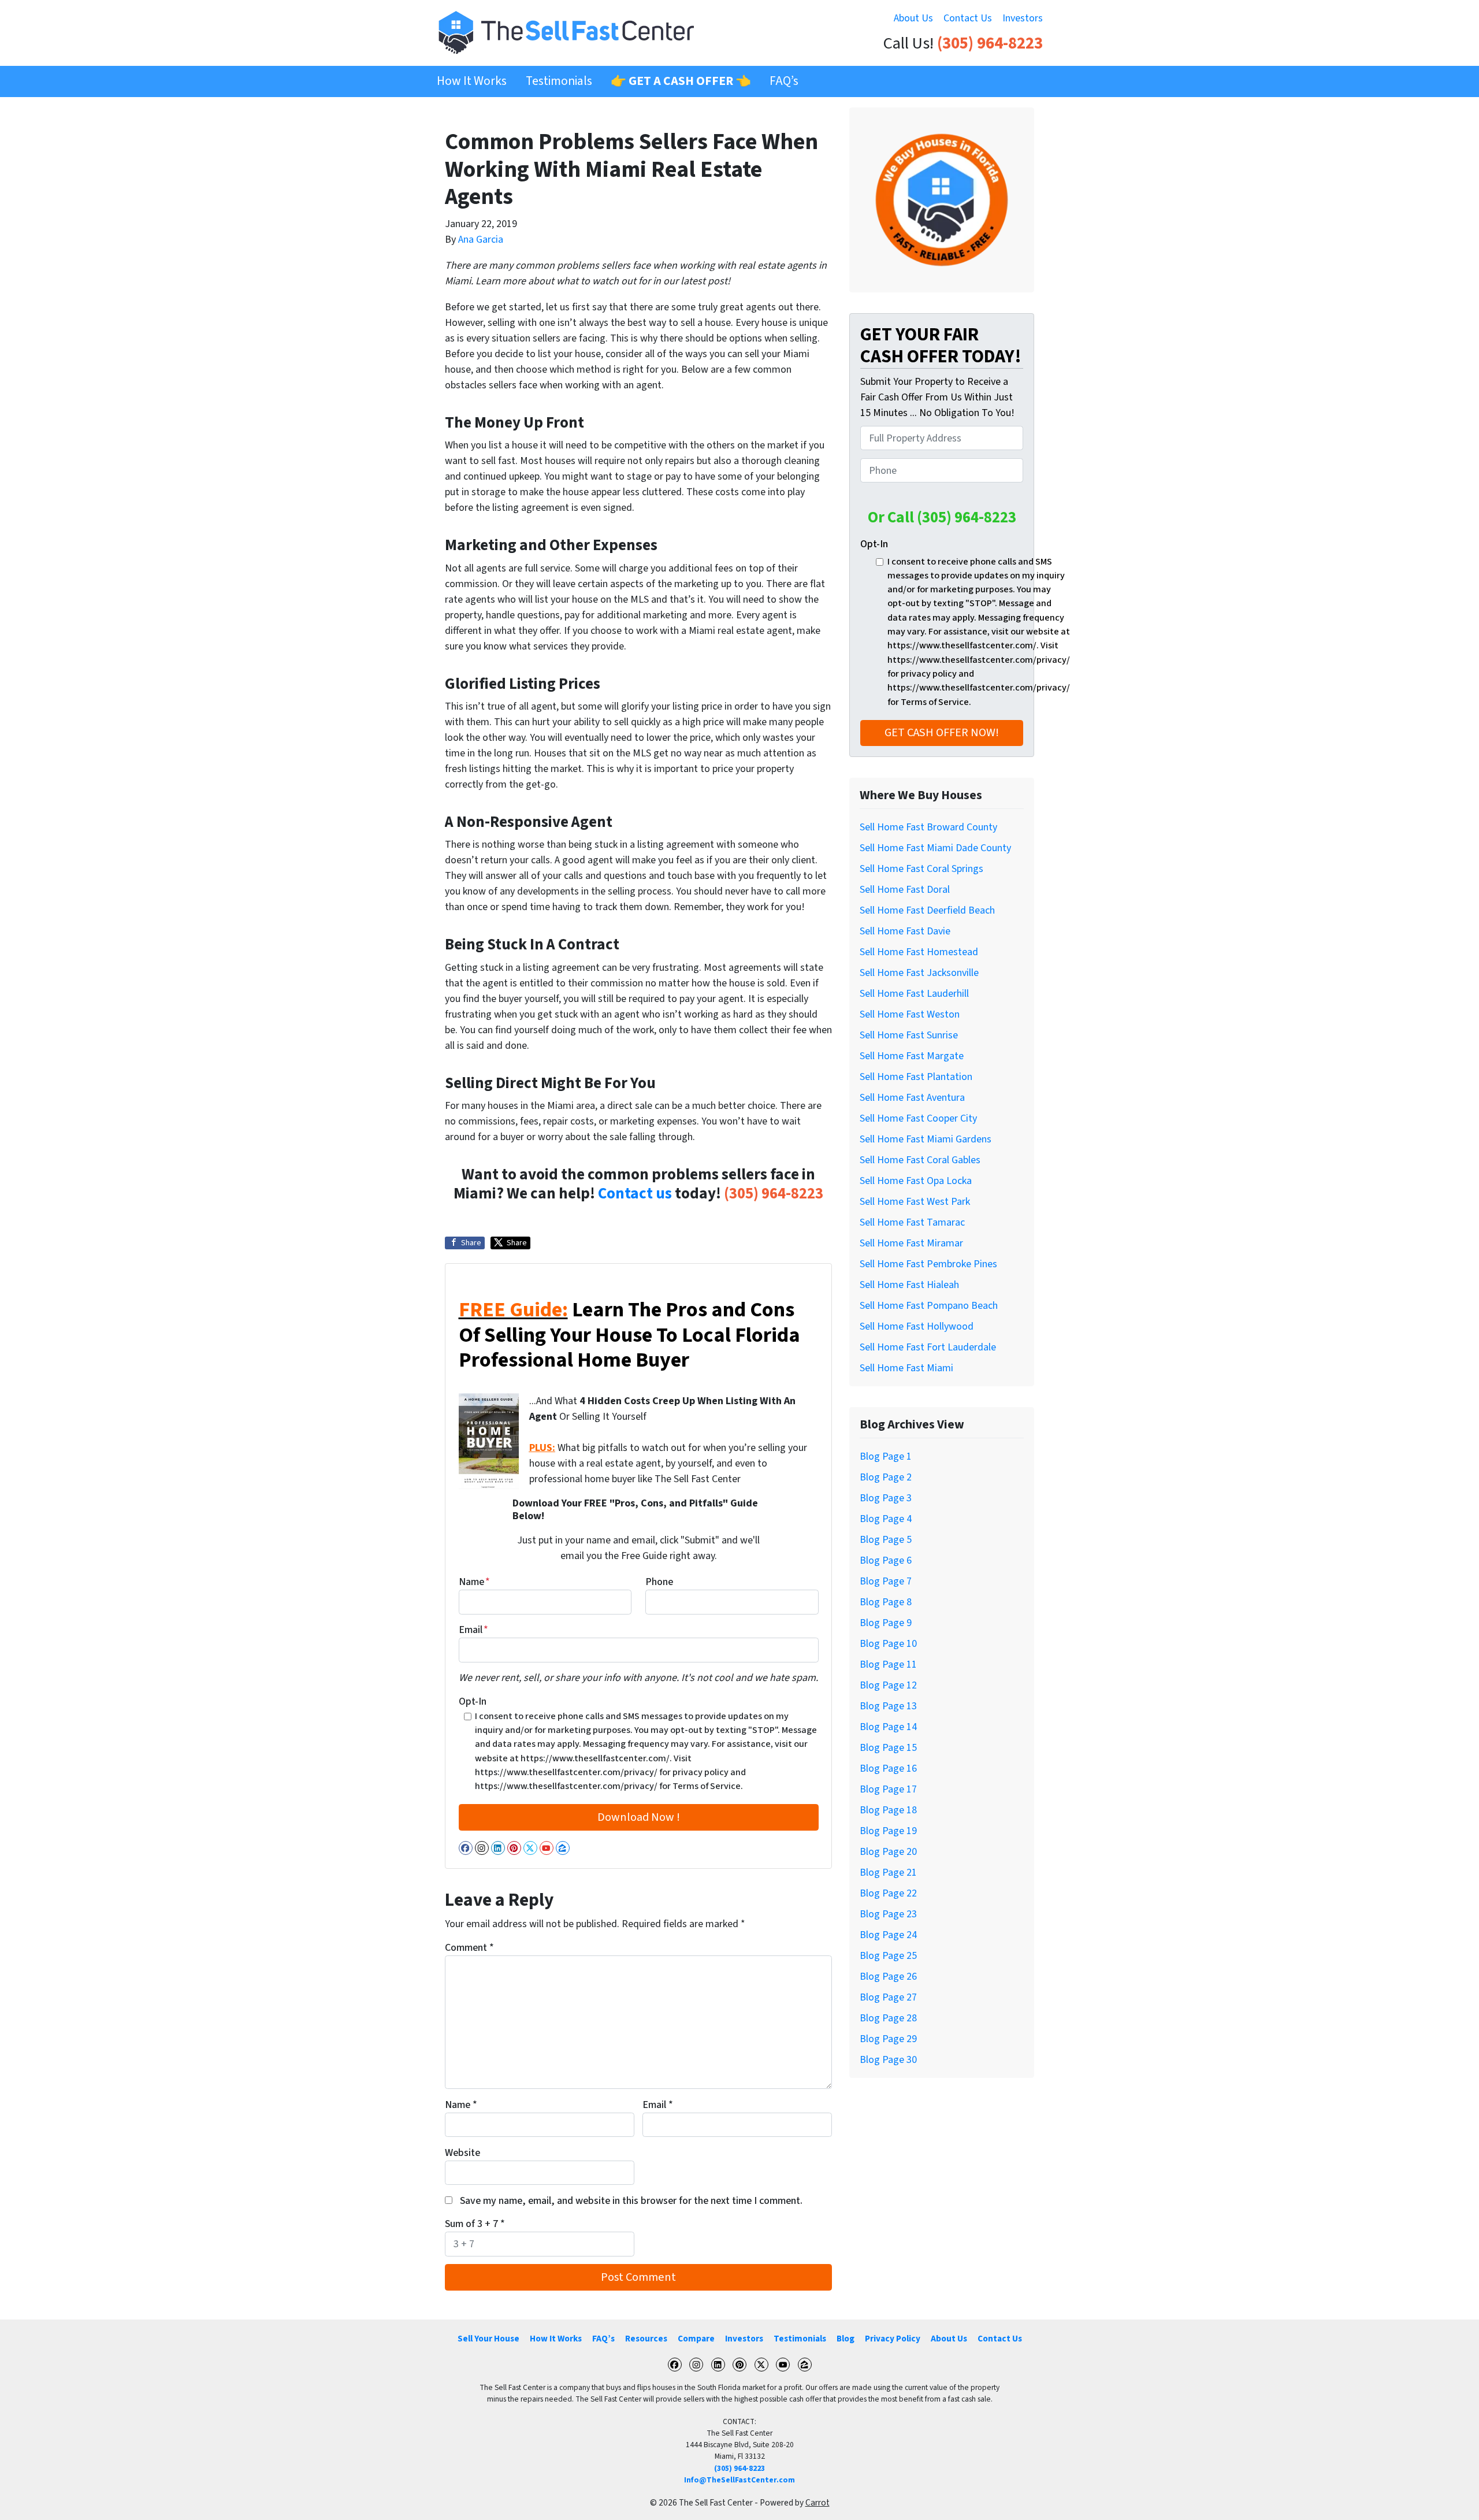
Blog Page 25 (888, 1956)
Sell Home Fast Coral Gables (920, 1160)
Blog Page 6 (886, 1560)
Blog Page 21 (888, 1873)
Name (474, 1582)
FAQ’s (784, 81)
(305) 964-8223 (990, 44)
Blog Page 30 (888, 2060)
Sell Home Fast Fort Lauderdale (928, 1347)
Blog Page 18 (888, 1810)
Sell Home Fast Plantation (916, 1077)
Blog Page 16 (888, 1769)
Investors (1023, 18)
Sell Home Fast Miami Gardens (926, 1139)
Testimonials (559, 81)
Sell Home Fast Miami (906, 1368)
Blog (846, 2339)
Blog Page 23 (888, 1914)
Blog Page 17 (888, 1789)
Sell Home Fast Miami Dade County (935, 848)
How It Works (472, 81)
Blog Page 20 (888, 1852)
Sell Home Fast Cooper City (918, 1118)
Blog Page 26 (888, 1977)
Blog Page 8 (886, 1602)
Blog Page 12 (888, 1685)
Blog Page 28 (888, 2018)
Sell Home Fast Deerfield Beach (927, 910)
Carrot (817, 2503)
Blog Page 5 (886, 1540)
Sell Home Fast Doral (905, 890)
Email (473, 1630)
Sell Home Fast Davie (905, 931)
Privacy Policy (893, 2339)
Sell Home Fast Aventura (912, 1098)
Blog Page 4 (886, 1519)
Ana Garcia (481, 240)
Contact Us (968, 18)
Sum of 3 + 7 (475, 2224)
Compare (696, 2339)
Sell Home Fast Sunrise (909, 1035)
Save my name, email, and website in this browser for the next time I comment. (631, 2201)
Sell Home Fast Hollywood (917, 1326)
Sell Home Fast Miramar (911, 1243)
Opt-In (473, 1701)
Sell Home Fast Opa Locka (916, 1181)
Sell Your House (488, 2339)
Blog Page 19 (888, 1831)
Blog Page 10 (888, 1644)
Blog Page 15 (888, 1748)
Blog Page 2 (886, 1477)
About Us (913, 18)
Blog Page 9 (886, 1623)
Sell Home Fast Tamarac (912, 1222)
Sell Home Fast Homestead (919, 952)
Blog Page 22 (888, 1893)
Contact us (635, 1194)
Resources (646, 2339)
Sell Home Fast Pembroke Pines (928, 1264)
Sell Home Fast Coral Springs (921, 869)
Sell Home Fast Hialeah (909, 1285)
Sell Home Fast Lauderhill (914, 994)
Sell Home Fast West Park (915, 1202)
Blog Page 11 (888, 1664)
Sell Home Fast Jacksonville (919, 973)
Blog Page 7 (886, 1581)
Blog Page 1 (886, 1456)
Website (462, 2153)
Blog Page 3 (886, 1498)
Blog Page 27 (888, 1997)
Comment (469, 1948)
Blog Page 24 (888, 1935)
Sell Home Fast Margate (912, 1056)
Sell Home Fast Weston (910, 1014)
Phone (659, 1582)
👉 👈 (681, 81)
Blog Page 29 (888, 2039)
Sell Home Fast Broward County (928, 827)
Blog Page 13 (888, 1706)
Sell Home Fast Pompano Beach (929, 1306)
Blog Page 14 (888, 1727)
